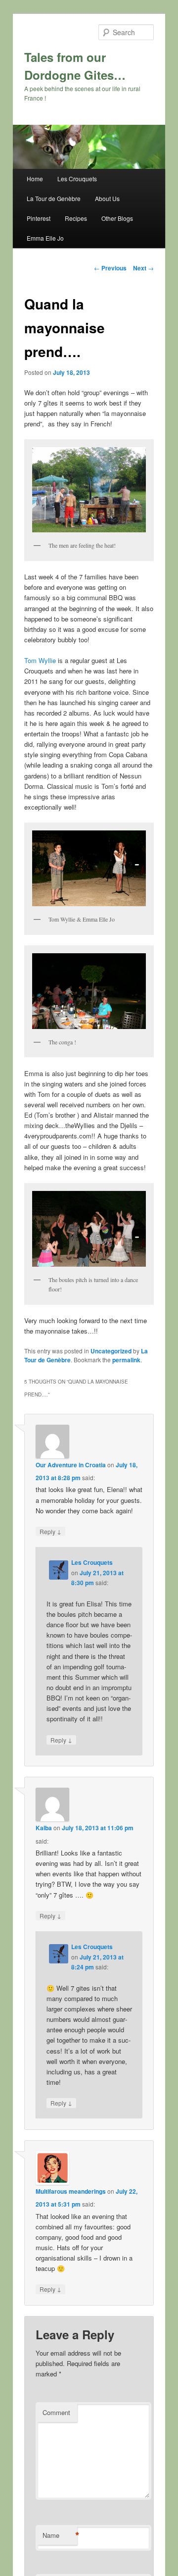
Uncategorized (111, 1351)
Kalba (44, 1828)
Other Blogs (117, 218)
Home (35, 179)
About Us (107, 198)
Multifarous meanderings (71, 2191)
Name (60, 2535)
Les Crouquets (77, 179)
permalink (126, 1360)
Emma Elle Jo (45, 238)
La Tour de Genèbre (54, 198)
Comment (56, 2412)
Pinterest (39, 218)
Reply (50, 1531)
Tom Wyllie (40, 660)
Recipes (76, 218)
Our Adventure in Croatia (71, 1465)
